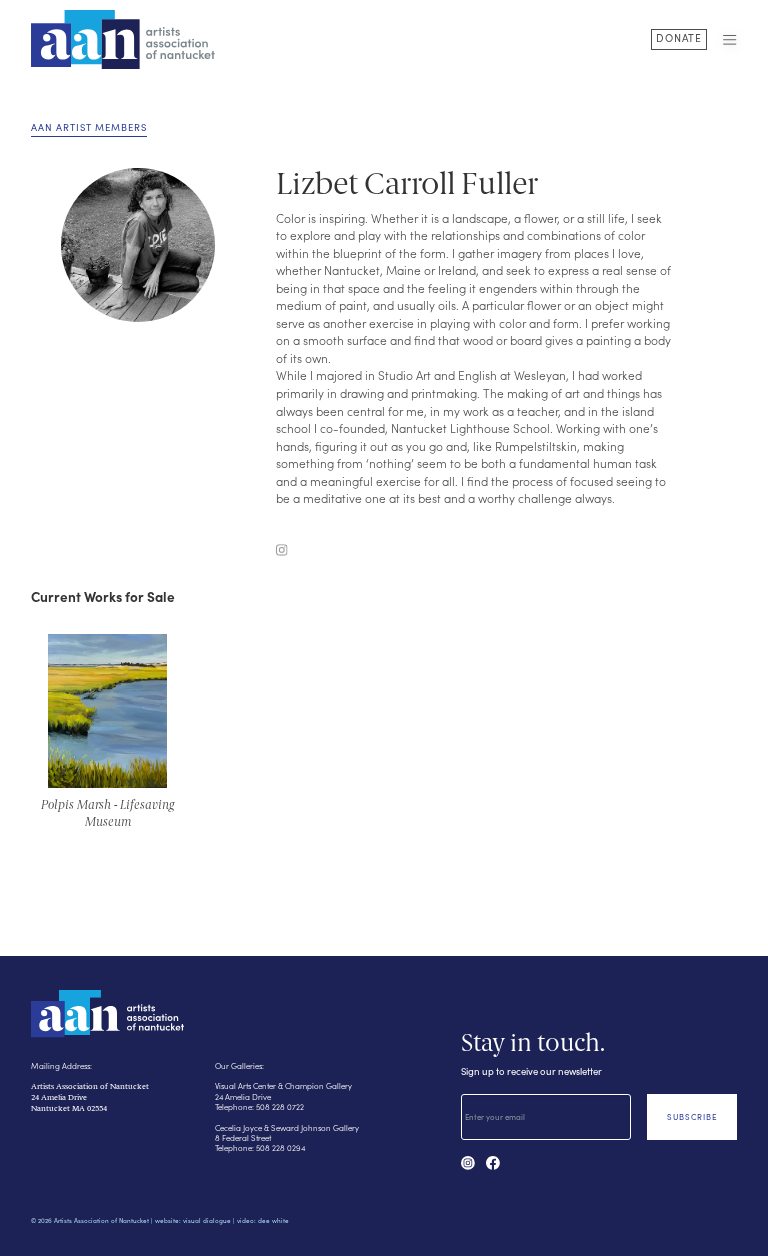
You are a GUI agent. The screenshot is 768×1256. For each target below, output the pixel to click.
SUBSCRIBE (692, 1116)
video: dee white (263, 1220)
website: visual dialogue (193, 1220)
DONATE (679, 38)
